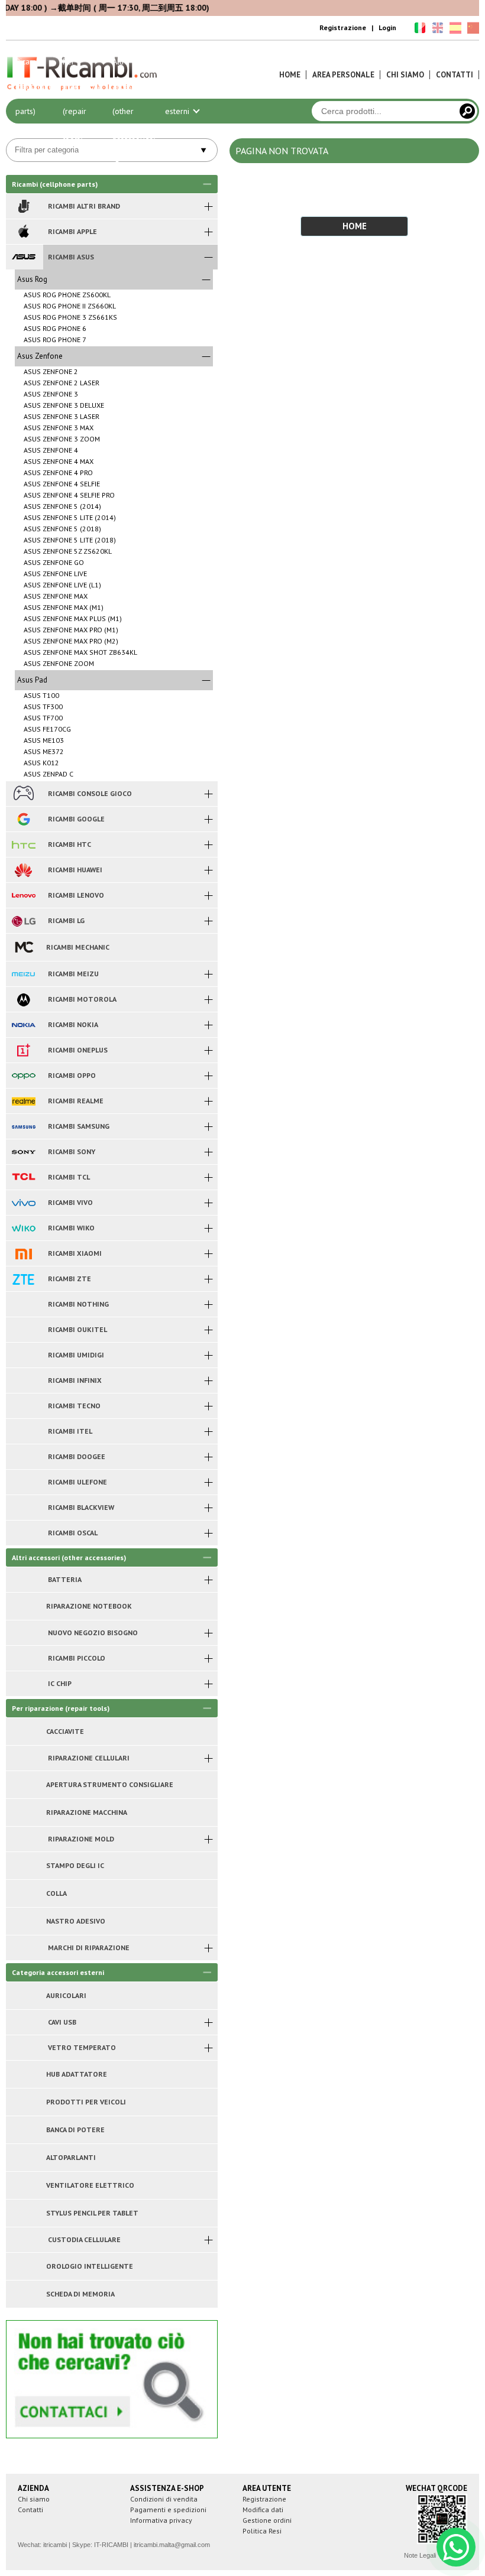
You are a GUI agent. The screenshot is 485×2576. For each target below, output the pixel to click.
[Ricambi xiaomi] (23, 1253)
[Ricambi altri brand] (23, 206)
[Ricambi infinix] (23, 1380)
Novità (283, 61)
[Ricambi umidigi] (23, 1355)
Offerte (232, 61)
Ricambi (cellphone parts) (34, 86)
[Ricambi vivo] (23, 1203)
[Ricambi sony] (23, 1152)
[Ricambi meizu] (23, 974)
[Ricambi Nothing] (23, 1304)
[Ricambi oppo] (23, 1076)
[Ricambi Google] (23, 819)
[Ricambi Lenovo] (23, 895)
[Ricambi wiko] (23, 1228)
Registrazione (343, 27)
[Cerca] (467, 111)
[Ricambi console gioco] (23, 794)
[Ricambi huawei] (23, 870)
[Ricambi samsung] (23, 1126)
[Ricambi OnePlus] (23, 1050)
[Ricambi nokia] (23, 1025)
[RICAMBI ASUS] (23, 257)
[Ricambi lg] (23, 921)
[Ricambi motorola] (23, 999)
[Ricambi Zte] (23, 1279)
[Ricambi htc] (23, 844)
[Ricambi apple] (23, 232)
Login (387, 27)
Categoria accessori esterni (182, 86)
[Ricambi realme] (23, 1101)
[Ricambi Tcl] (23, 1177)
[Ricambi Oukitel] (23, 1330)
